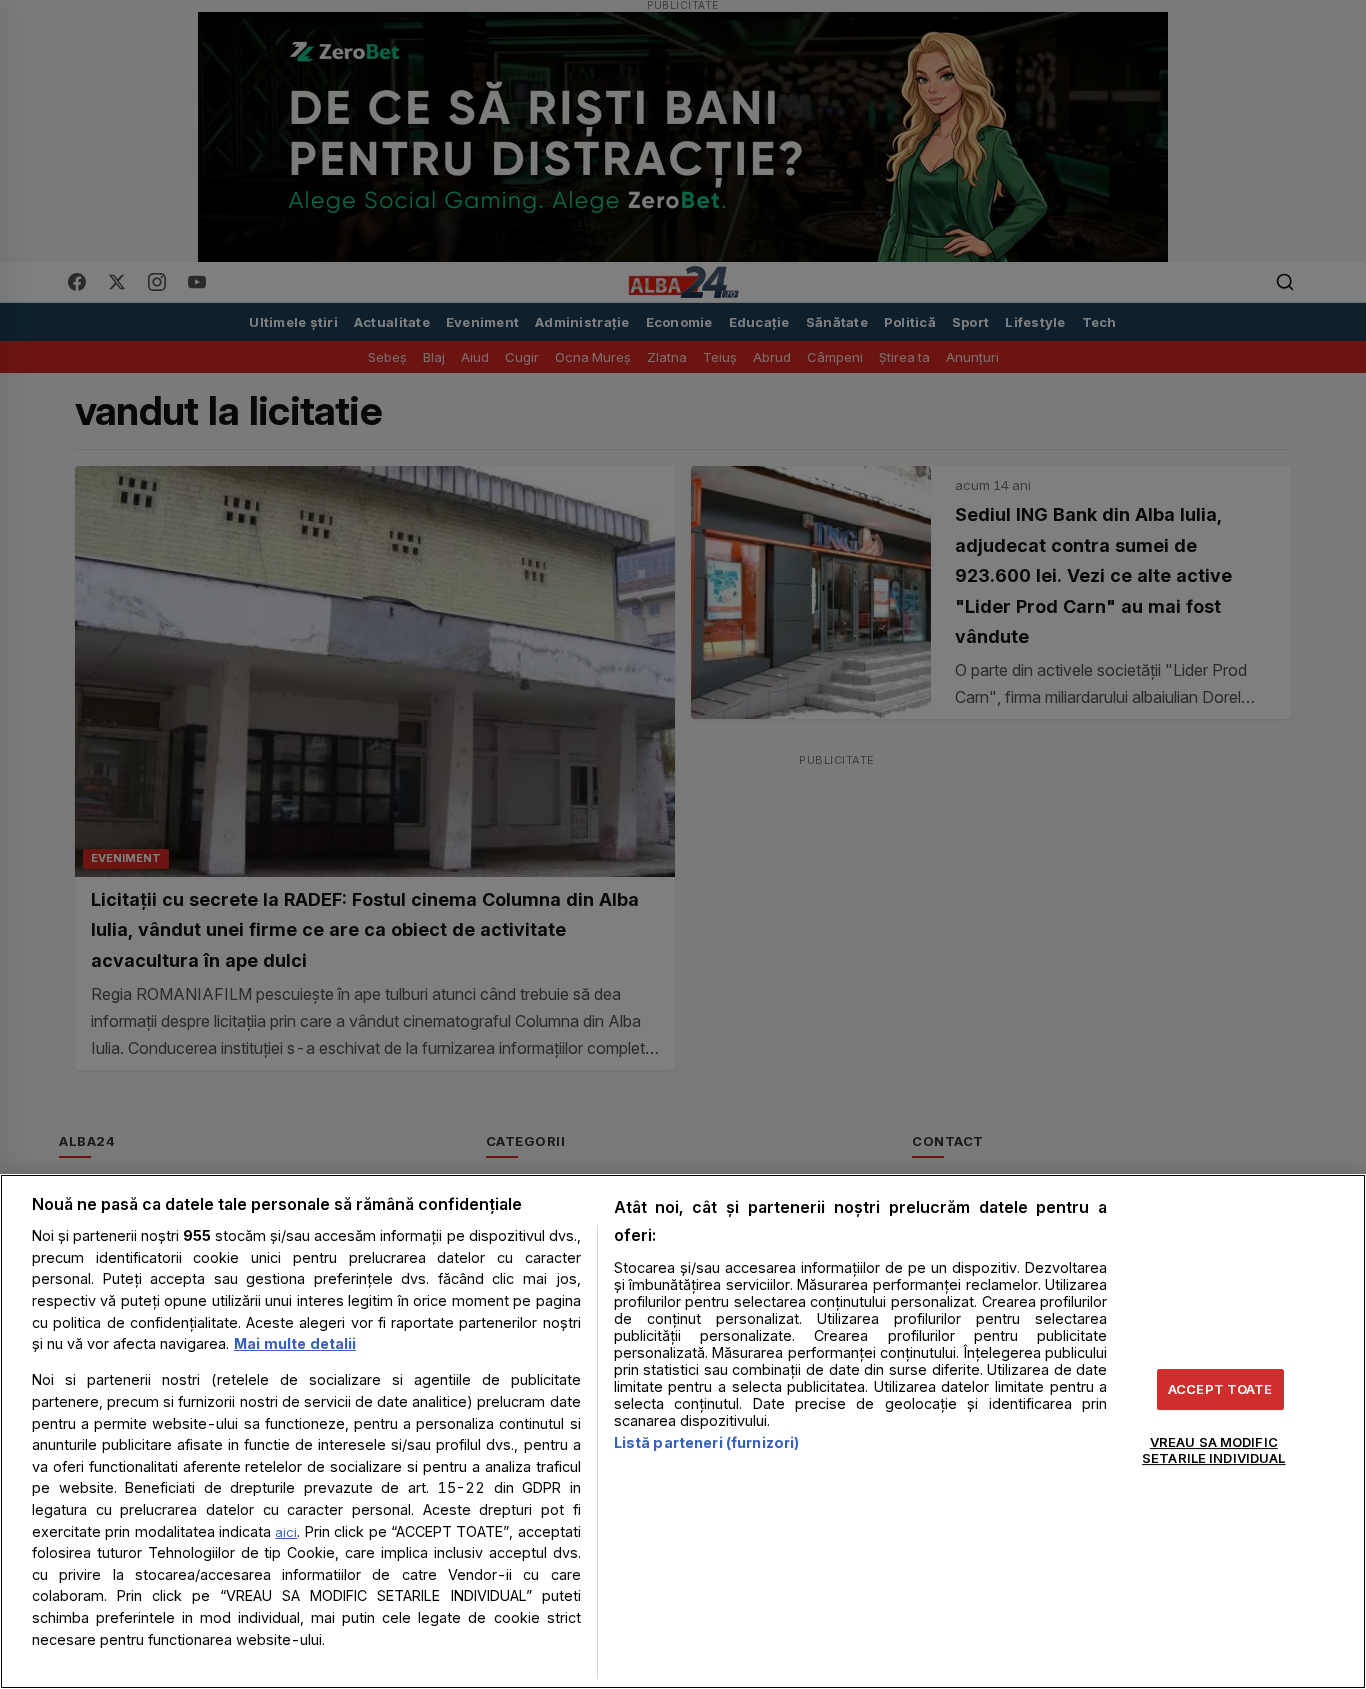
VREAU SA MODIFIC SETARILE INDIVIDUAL (1213, 1450)
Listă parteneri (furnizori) (707, 1442)
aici (286, 1532)
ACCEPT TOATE (1220, 1389)
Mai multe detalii (295, 1343)
